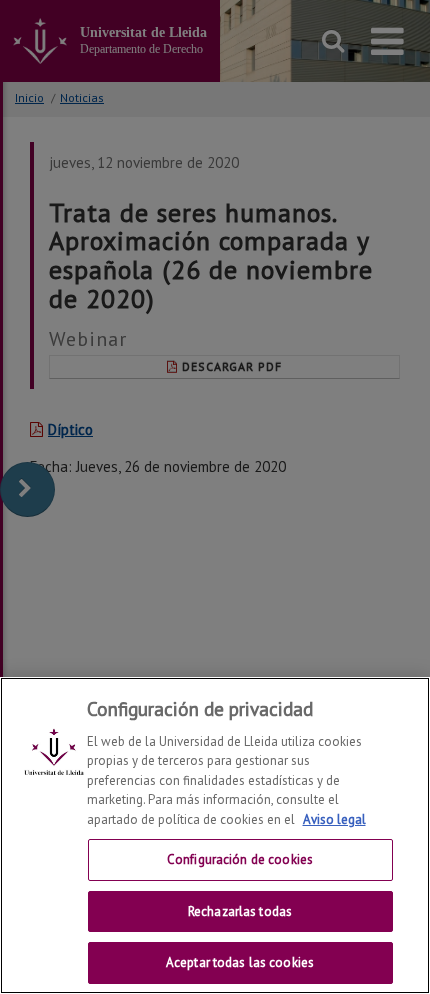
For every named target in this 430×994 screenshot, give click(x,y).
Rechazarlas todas (240, 911)
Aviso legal (334, 819)
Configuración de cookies (240, 859)
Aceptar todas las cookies (240, 962)
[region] (215, 835)
